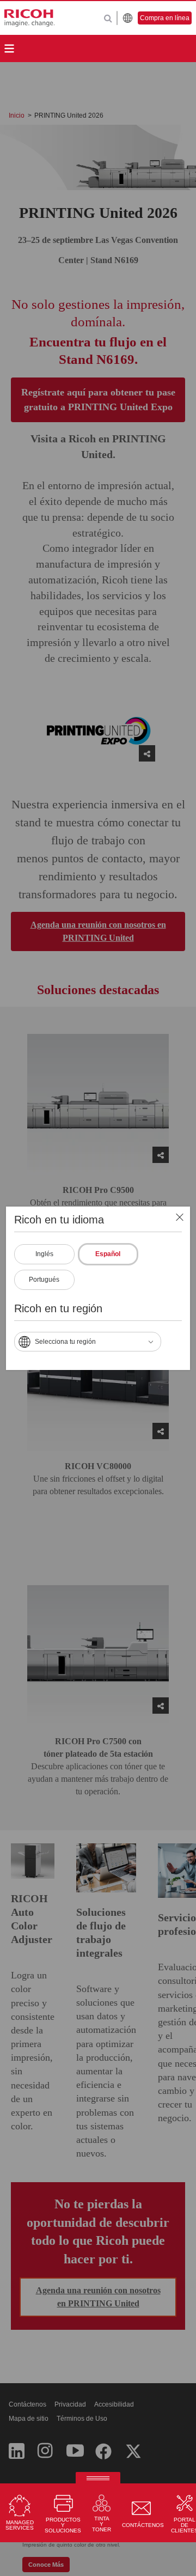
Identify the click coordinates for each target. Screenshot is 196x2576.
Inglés (44, 1254)
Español (108, 1254)
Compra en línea (165, 18)
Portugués (44, 1280)
